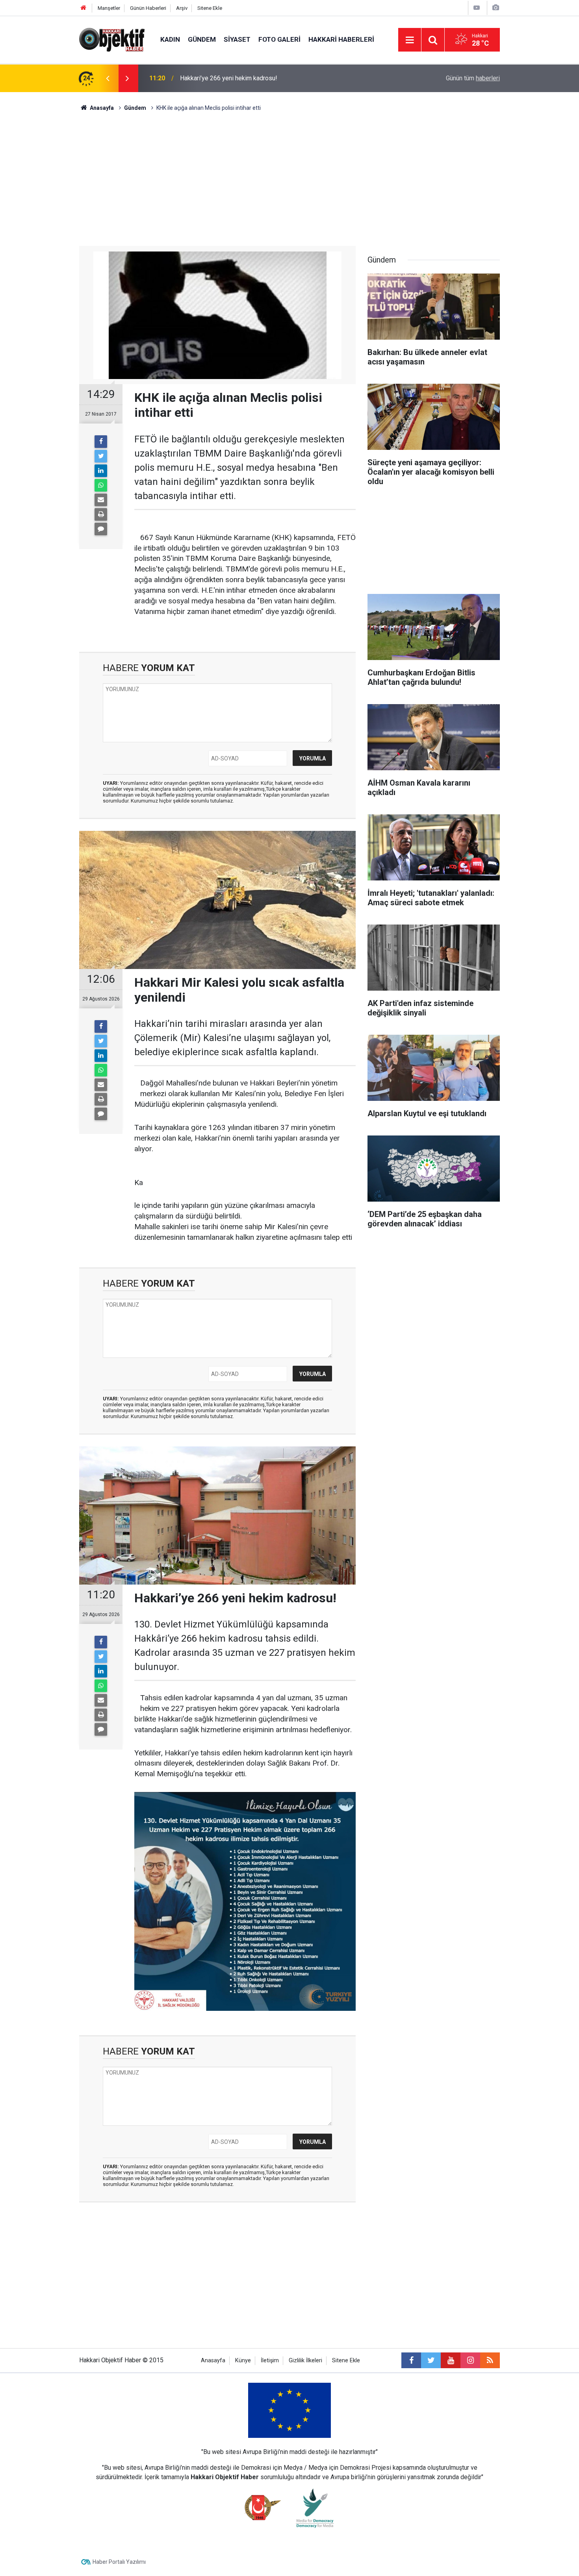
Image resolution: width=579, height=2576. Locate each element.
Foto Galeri (279, 39)
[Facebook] (101, 442)
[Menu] (410, 40)
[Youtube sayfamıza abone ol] (451, 2360)
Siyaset (237, 39)
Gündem (202, 39)
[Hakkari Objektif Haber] (112, 39)
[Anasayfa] (84, 8)
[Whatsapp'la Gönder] (101, 485)
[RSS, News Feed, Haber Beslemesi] (490, 2360)
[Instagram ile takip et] (470, 2360)
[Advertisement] (289, 179)
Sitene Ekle (210, 8)
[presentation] (108, 78)
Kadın (170, 39)
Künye (243, 2361)
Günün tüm (473, 78)
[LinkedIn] (101, 471)
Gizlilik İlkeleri (305, 2361)
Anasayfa (213, 2361)
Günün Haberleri (148, 8)
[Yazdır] (101, 514)
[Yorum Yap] (101, 529)
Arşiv (182, 8)
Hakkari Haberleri (341, 39)
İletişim (270, 2361)
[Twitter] (101, 456)
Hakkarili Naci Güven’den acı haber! (228, 78)
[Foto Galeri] (495, 8)
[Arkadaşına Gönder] (101, 500)
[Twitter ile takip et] (431, 2360)
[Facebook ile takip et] (411, 2360)
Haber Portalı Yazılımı (119, 2562)
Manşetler (109, 8)
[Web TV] (477, 8)
